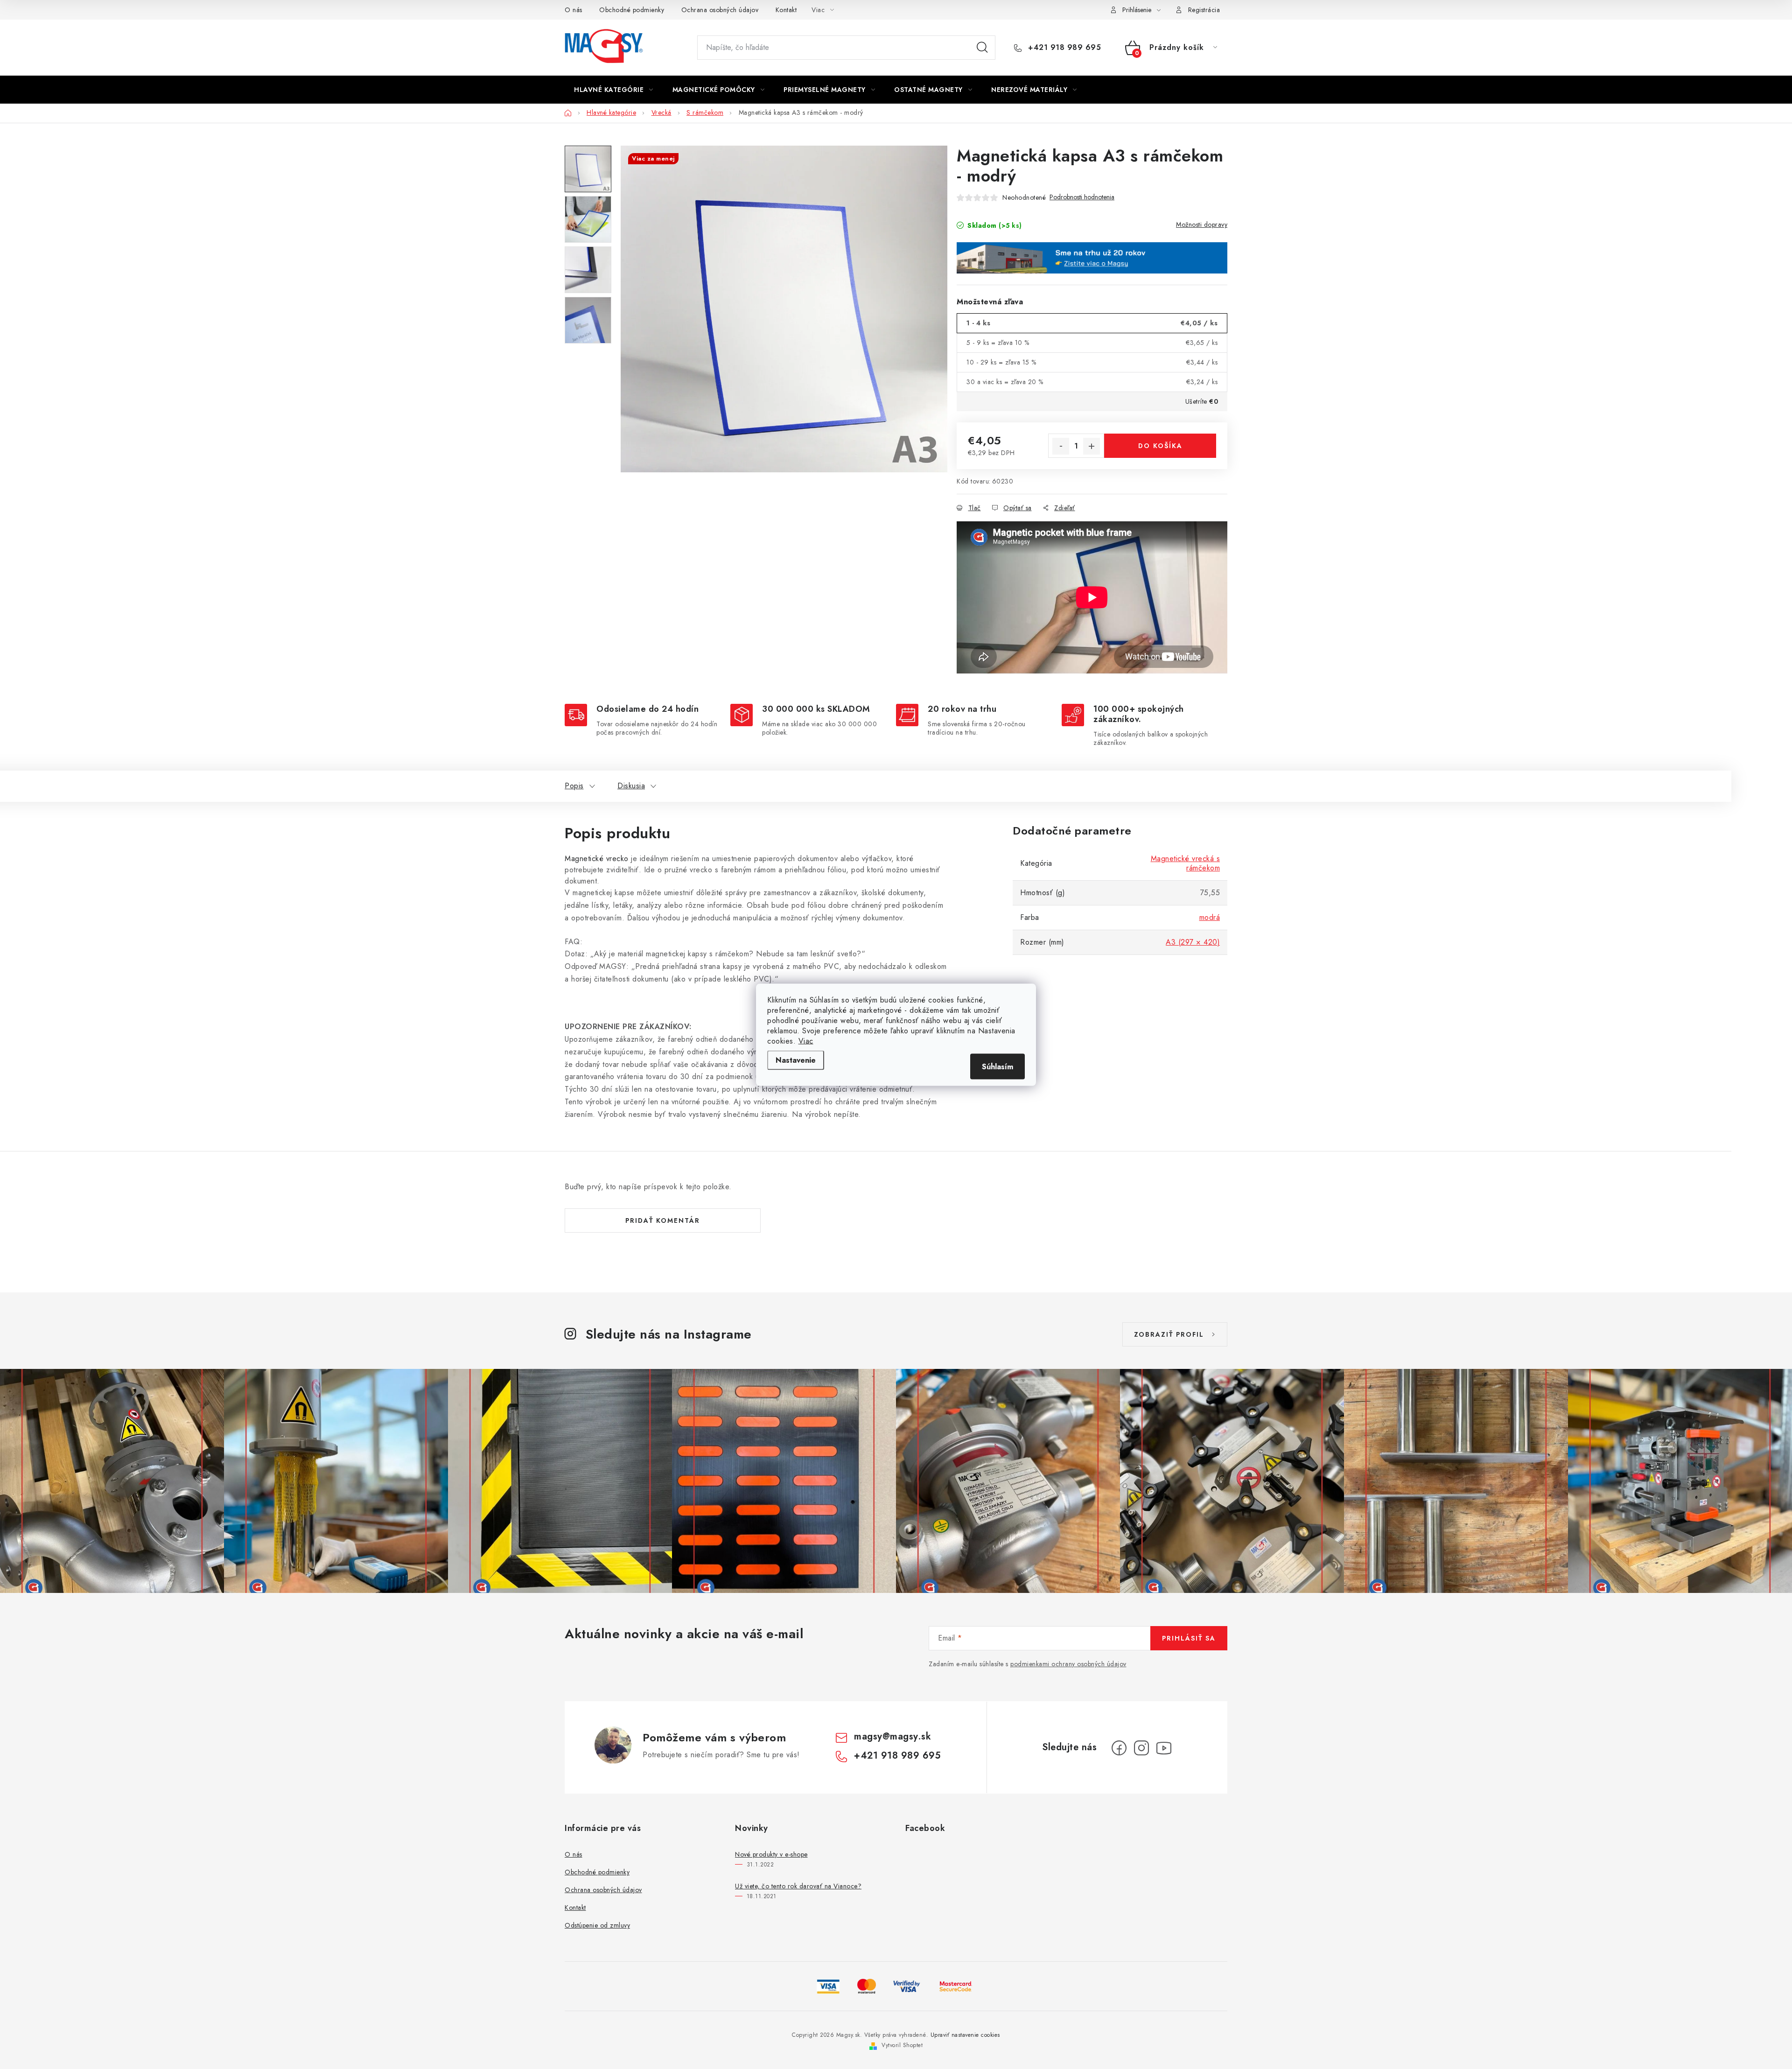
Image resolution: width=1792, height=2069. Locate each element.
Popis (574, 786)
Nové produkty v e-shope (771, 1854)
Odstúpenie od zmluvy (597, 1925)
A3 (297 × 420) (1193, 942)
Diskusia (631, 786)
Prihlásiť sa (1189, 1638)
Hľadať (982, 48)
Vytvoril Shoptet (902, 2045)
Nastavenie (796, 1060)
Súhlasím (997, 1066)
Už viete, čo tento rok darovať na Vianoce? (798, 1886)
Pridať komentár (663, 1220)
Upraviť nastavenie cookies (965, 2035)
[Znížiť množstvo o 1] (1061, 446)
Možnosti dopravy (1202, 224)
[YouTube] (1164, 1748)
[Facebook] (1119, 1748)
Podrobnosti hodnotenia (1082, 197)
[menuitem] (614, 90)
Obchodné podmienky (632, 10)
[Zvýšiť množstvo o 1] (1092, 446)
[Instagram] (1141, 1748)
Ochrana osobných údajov (720, 10)
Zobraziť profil (1169, 1334)
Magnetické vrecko (597, 859)
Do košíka (1160, 446)
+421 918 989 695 (1063, 48)
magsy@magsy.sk (892, 1736)
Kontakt (786, 10)
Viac (806, 1041)
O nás (574, 10)
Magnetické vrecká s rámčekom (1186, 863)
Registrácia (1204, 10)
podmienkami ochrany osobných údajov (1068, 1664)
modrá (1210, 917)
